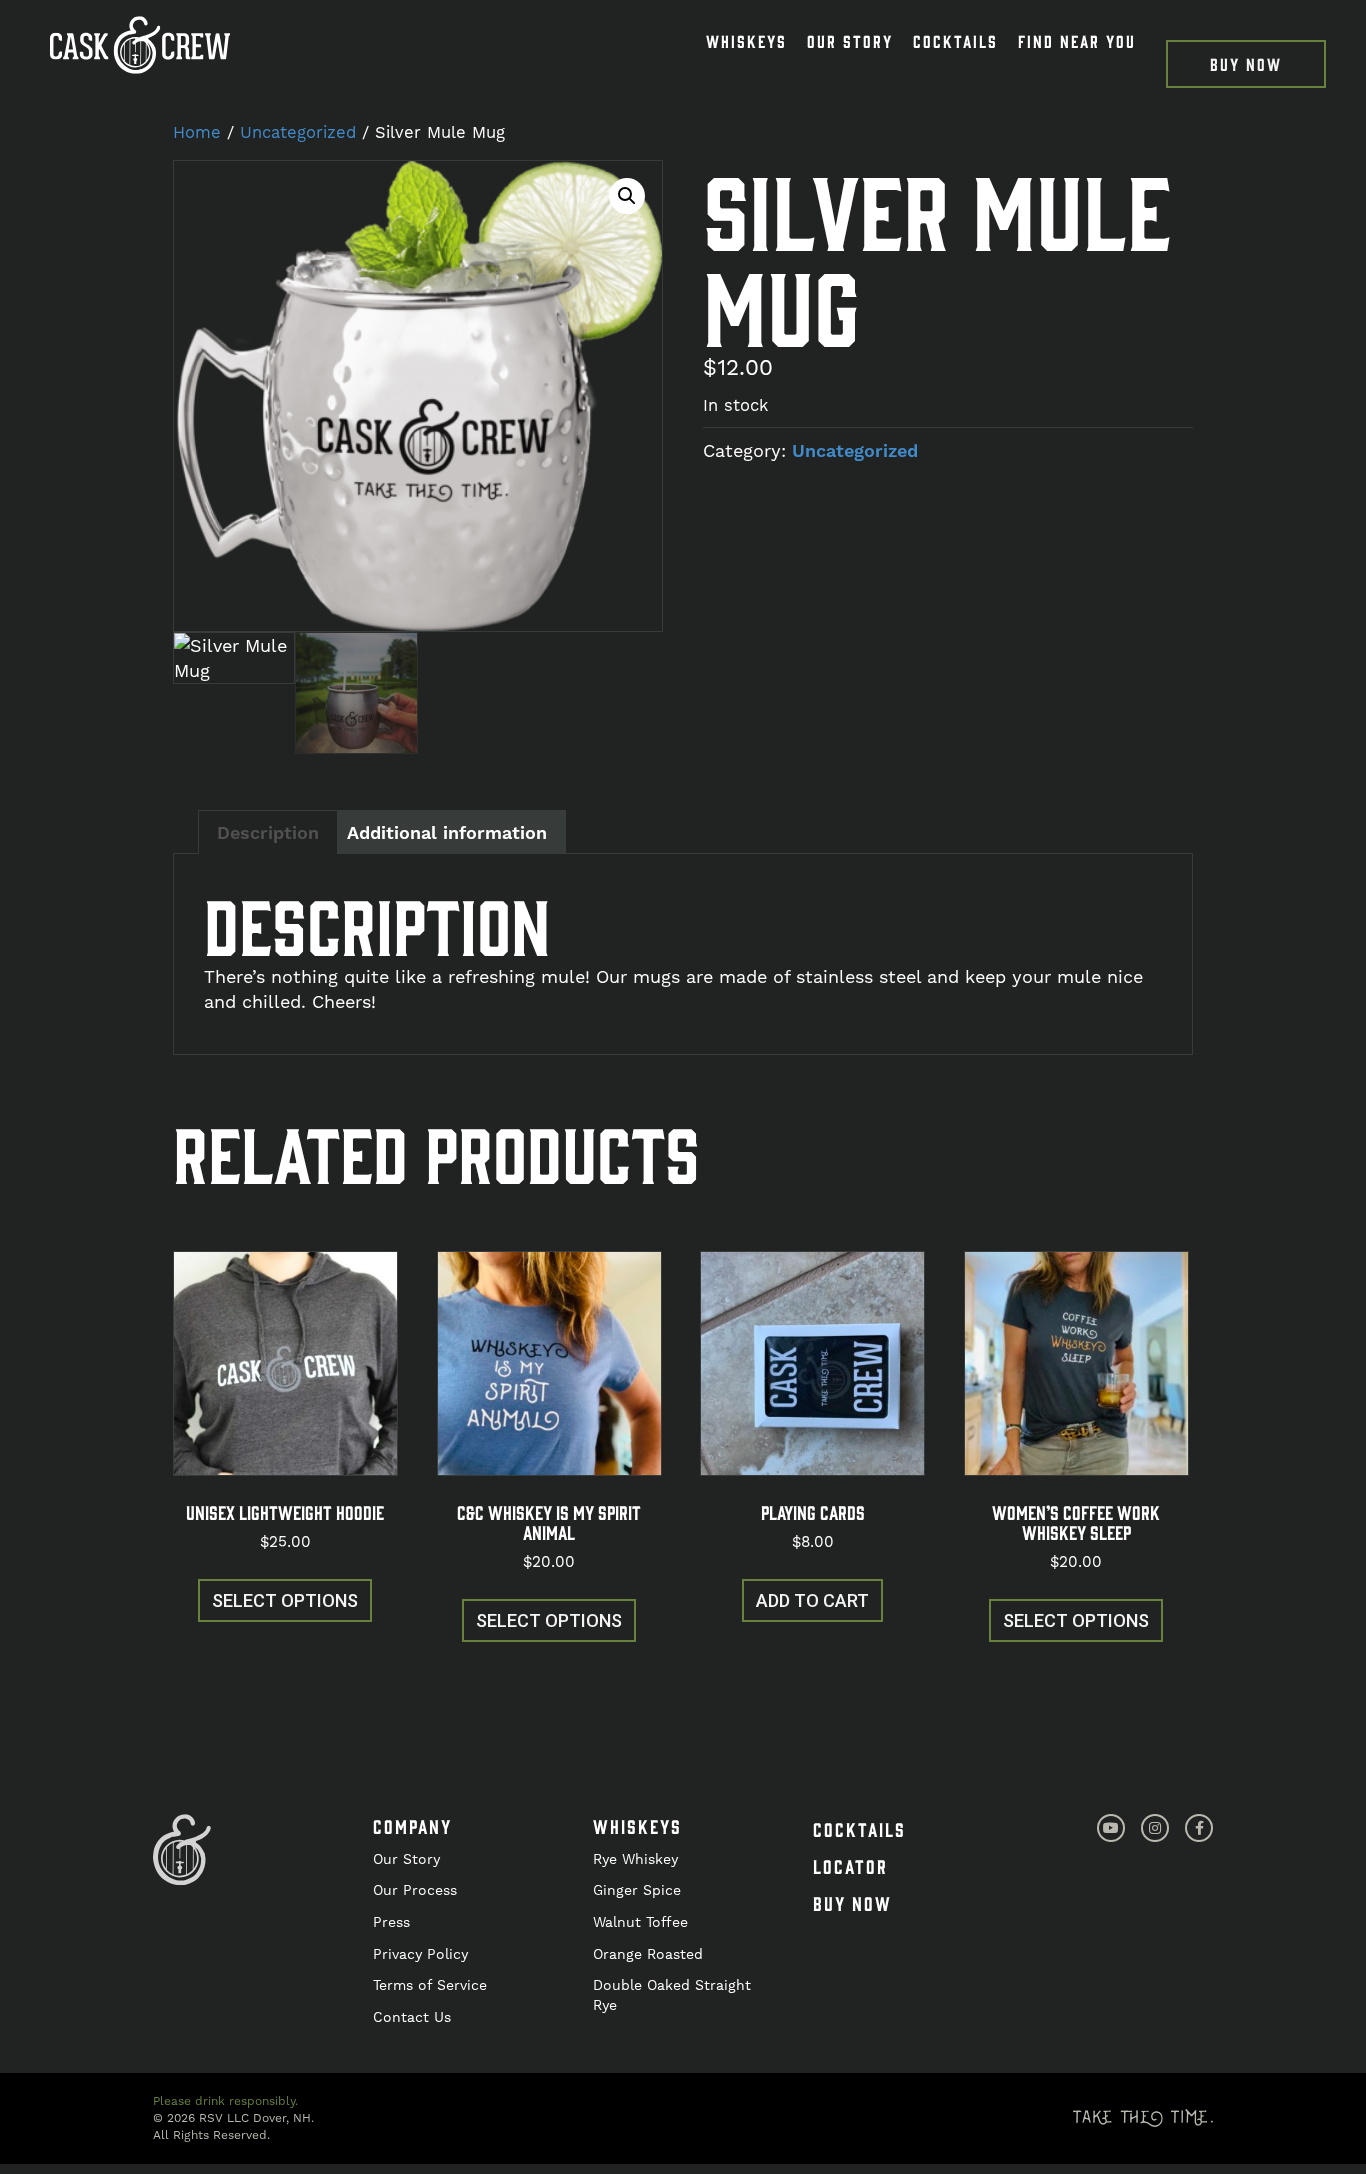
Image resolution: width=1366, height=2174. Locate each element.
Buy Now (1246, 64)
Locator (850, 1866)
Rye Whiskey (635, 1859)
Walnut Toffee (640, 1922)
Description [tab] (268, 832)
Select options (285, 1600)
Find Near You (1077, 41)
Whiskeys (746, 41)
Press (391, 1922)
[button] (627, 196)
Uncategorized (298, 132)
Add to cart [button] (812, 1600)
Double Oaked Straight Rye (672, 1995)
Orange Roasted (648, 1954)
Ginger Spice (637, 1890)
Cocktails (955, 41)
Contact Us (412, 2017)
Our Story (850, 41)
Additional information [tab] (447, 832)
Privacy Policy (420, 1954)
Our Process (415, 1890)
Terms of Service (430, 1985)
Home (197, 132)
